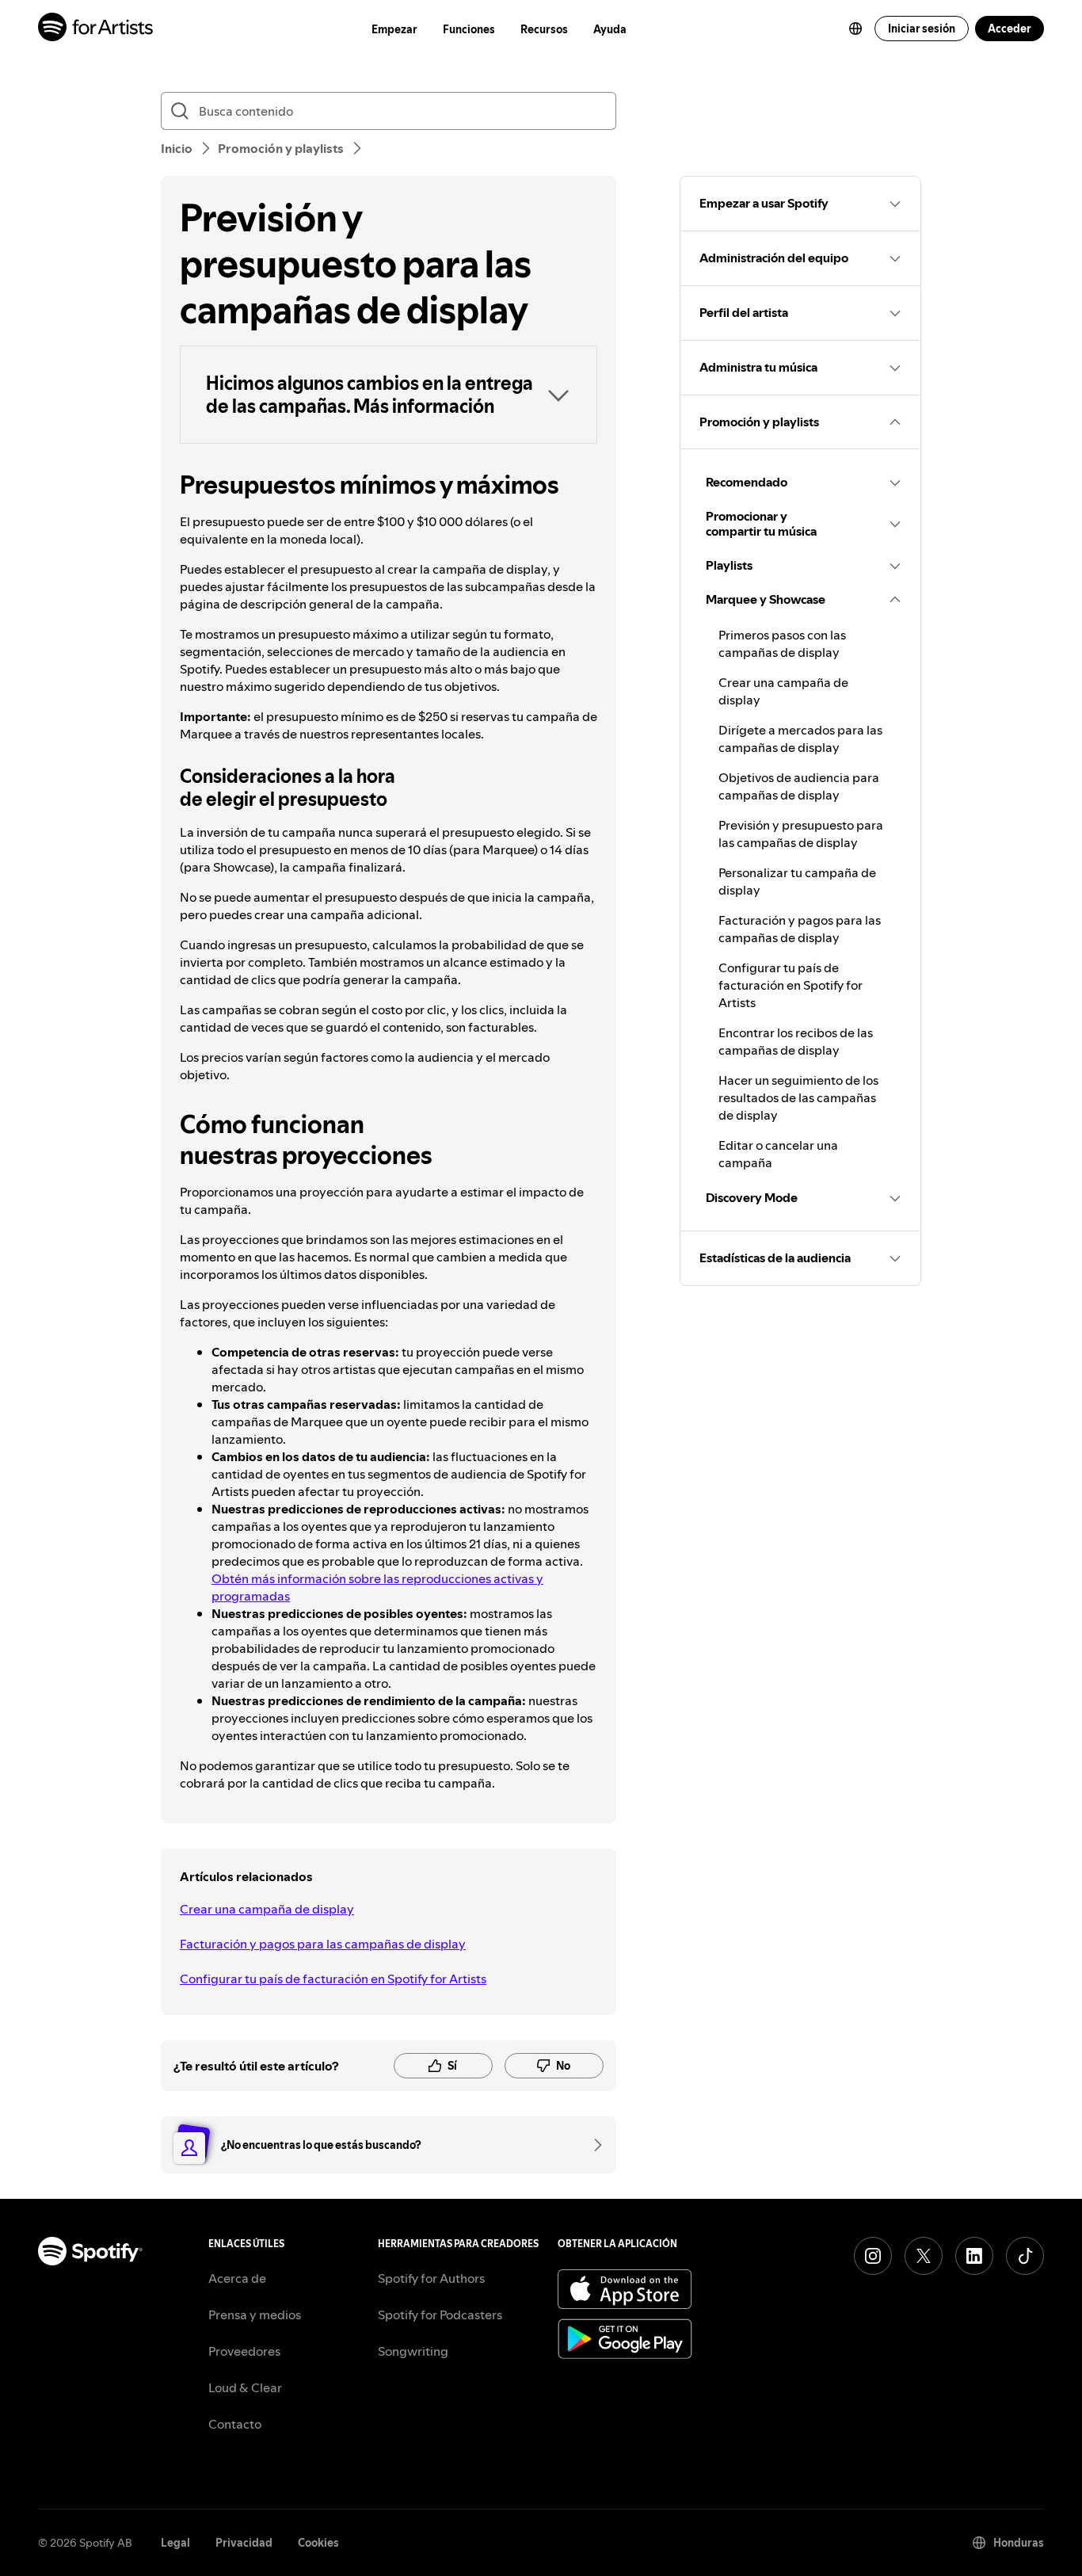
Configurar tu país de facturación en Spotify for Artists (333, 1979)
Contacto (235, 2424)
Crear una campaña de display (267, 1909)
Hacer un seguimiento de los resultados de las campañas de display (798, 1097)
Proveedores (244, 2351)
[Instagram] (873, 2256)
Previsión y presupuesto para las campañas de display (801, 834)
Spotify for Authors (431, 2278)
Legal (175, 2543)
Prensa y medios (255, 2315)
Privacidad (244, 2543)
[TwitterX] (924, 2256)
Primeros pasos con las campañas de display (782, 643)
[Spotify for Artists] (96, 29)
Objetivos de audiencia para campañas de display (799, 786)
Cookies (318, 2543)
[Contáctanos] (592, 2145)
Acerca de (237, 2278)
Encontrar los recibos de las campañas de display (796, 1041)
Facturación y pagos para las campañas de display (323, 1944)
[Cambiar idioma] (855, 29)
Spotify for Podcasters (440, 2315)
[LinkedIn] (974, 2256)
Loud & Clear (245, 2387)
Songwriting (413, 2351)
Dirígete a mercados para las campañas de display (800, 738)
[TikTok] (1025, 2256)
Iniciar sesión (922, 29)
